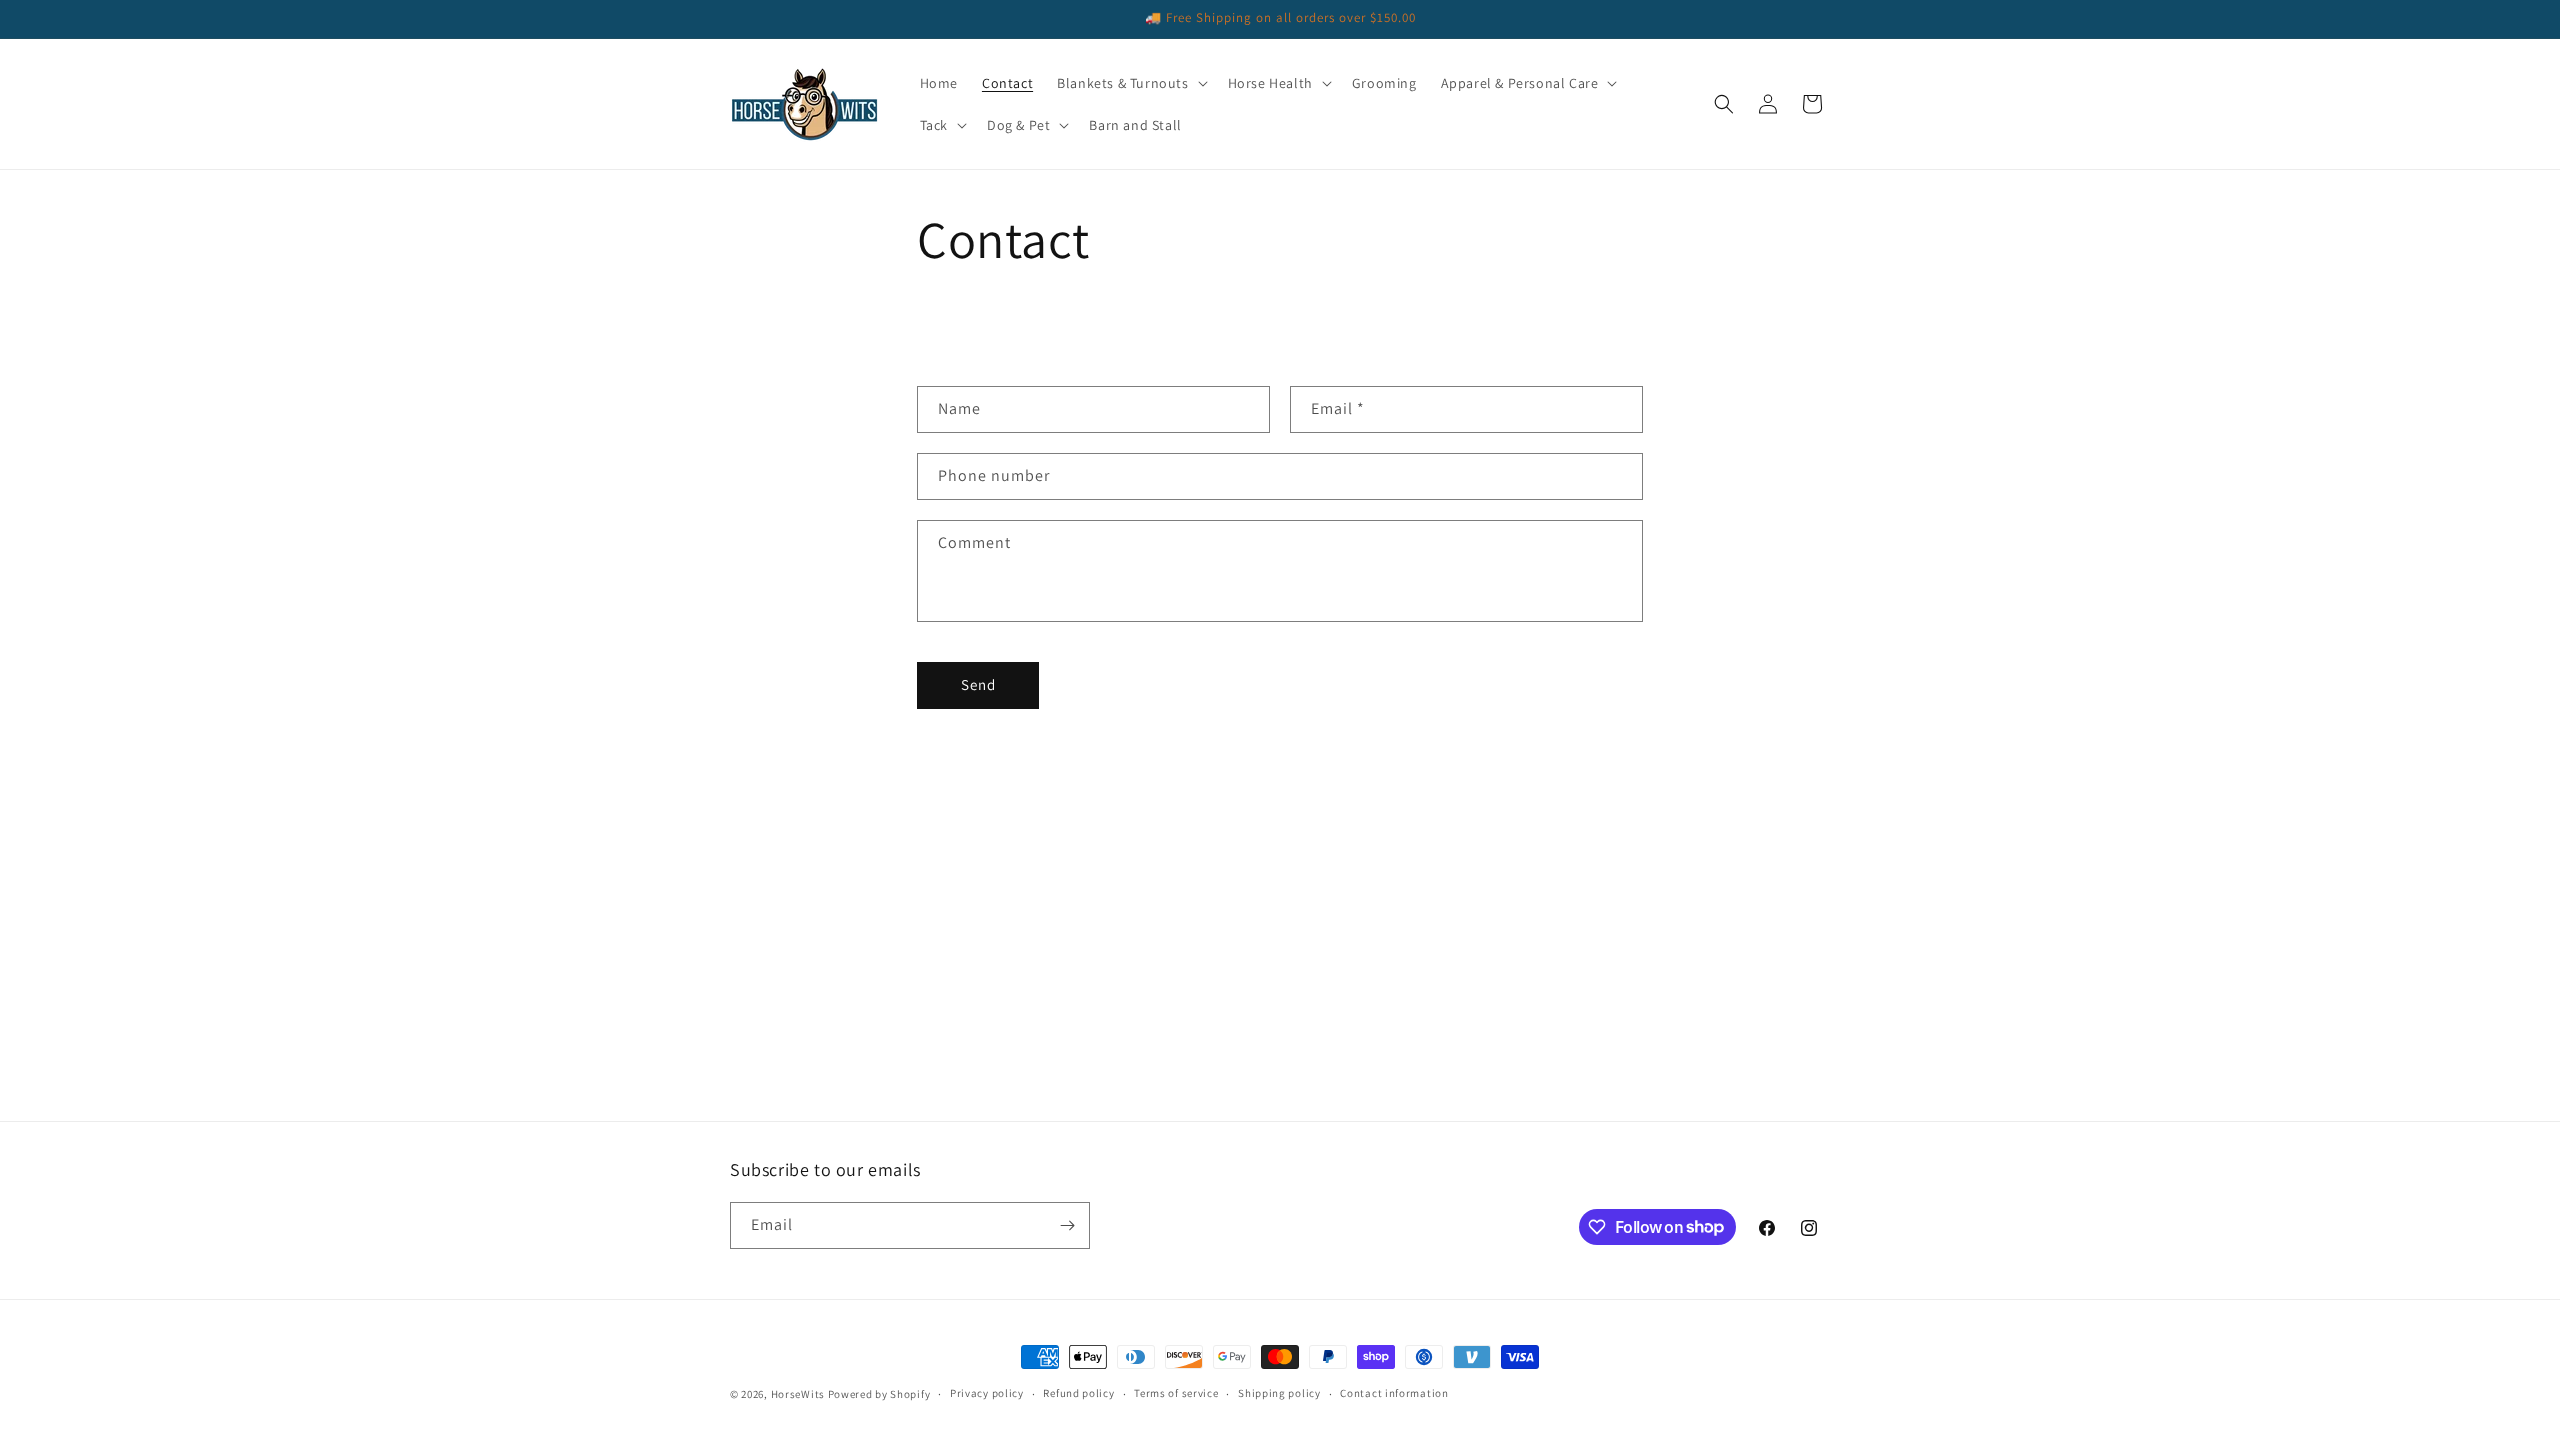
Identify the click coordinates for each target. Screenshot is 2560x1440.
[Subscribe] (1067, 1225)
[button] (1130, 83)
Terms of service (1176, 1393)
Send (978, 684)
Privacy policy (987, 1393)
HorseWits (798, 1394)
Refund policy (1078, 1393)
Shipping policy (1279, 1393)
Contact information (1394, 1393)
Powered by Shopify (879, 1394)
